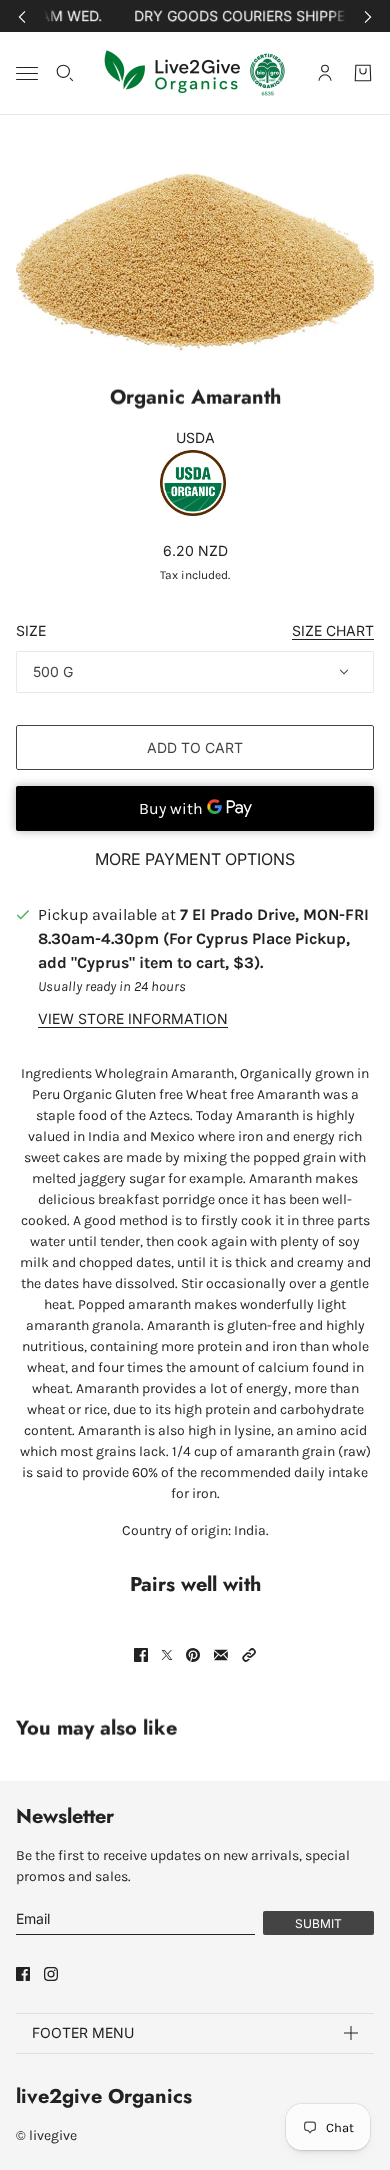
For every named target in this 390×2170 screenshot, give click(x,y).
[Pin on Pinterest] (193, 1655)
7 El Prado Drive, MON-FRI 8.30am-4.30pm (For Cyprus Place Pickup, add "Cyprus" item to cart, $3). (203, 938)
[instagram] (51, 1974)
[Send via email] (221, 1655)
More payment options (195, 859)
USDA (195, 437)
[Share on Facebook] (141, 1655)
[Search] (65, 73)
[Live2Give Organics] (195, 73)
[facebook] (23, 1974)
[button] (249, 1655)
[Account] (325, 73)
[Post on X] (167, 1655)
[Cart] (363, 73)
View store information (133, 1019)
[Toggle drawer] (27, 73)
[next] (368, 16)
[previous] (22, 16)
